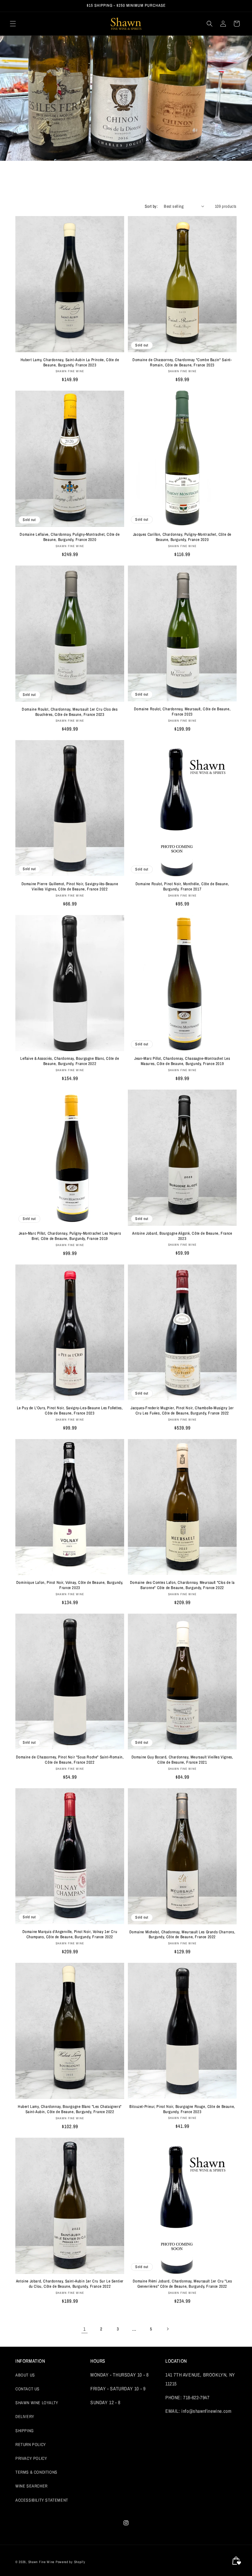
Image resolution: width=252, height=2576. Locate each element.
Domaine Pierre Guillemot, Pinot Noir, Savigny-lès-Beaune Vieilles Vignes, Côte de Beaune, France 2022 (70, 887)
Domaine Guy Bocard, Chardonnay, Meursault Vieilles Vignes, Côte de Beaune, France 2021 (182, 1760)
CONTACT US (28, 2389)
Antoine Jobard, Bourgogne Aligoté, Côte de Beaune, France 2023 (182, 1236)
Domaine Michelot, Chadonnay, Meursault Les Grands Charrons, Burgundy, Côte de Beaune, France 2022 (182, 1935)
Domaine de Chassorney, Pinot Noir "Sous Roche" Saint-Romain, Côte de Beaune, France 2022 (70, 1760)
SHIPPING (25, 2431)
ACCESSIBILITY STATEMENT (42, 2500)
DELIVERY (25, 2416)
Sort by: (151, 206)
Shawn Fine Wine (41, 2562)
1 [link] (85, 2329)
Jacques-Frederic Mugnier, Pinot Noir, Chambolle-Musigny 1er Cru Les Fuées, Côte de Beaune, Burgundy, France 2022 (182, 1411)
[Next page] (167, 2329)
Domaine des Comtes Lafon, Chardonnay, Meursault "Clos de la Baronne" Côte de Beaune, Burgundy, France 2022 (182, 1585)
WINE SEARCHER (31, 2486)
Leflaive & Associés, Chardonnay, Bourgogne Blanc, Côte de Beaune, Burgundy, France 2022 (70, 1061)
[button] (13, 24)
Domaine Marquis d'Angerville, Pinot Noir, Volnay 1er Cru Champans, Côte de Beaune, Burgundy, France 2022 (70, 1934)
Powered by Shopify (71, 2562)
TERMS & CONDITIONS (36, 2472)
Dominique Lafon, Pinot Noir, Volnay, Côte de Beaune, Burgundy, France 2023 (70, 1585)
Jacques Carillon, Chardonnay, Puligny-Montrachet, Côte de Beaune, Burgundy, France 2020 (182, 537)
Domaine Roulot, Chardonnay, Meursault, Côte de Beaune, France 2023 (182, 712)
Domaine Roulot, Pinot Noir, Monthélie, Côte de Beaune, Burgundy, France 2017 (182, 887)
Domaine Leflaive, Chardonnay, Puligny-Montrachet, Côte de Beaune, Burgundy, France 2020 (70, 537)
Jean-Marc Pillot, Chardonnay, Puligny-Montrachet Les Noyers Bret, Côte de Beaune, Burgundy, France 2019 (70, 1236)
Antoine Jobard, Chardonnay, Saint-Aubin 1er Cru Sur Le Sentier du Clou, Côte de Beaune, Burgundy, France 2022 (70, 2284)
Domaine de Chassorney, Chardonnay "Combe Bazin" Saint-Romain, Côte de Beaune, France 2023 (182, 363)
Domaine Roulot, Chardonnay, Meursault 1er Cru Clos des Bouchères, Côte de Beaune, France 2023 (70, 712)
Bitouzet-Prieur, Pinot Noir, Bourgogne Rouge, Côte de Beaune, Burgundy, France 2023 (182, 2109)
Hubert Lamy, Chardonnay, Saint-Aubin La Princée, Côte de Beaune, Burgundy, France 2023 (70, 363)
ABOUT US (25, 2375)
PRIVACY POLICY (31, 2458)
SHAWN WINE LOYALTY (37, 2403)
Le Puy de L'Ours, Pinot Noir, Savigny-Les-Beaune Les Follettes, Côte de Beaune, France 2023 (70, 1411)
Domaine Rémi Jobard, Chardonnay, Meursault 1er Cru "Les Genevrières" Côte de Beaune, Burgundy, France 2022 (182, 2284)
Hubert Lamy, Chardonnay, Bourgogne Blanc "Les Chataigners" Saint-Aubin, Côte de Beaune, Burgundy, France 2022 (70, 2109)
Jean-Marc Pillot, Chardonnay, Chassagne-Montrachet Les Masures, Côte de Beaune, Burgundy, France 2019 (182, 1061)
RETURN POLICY (31, 2444)
